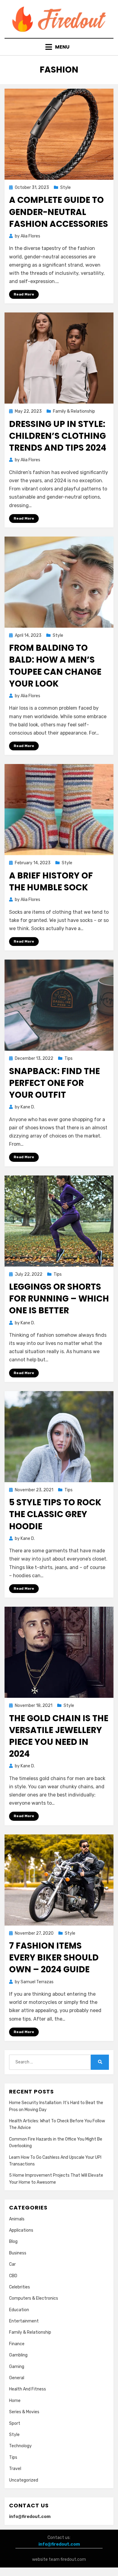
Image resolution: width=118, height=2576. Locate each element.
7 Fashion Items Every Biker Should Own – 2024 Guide (54, 1958)
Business (18, 2253)
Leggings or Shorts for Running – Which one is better (59, 1299)
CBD (13, 2276)
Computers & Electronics (34, 2298)
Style (66, 188)
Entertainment (24, 2321)
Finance (17, 2344)
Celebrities (20, 2287)
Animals (17, 2219)
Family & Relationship (74, 411)
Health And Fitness (28, 2389)
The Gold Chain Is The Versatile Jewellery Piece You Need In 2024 (59, 1736)
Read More (24, 294)
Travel (15, 2469)
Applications (21, 2230)
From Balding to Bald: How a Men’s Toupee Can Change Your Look (55, 666)
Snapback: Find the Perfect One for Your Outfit (54, 1083)
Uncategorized (24, 2480)
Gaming (17, 2367)
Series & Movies (24, 2412)
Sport (15, 2423)
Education (19, 2310)
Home (15, 2401)
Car (12, 2264)
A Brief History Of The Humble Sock (51, 882)
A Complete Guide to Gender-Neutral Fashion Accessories (59, 212)
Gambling (18, 2355)
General (17, 2378)
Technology (20, 2446)
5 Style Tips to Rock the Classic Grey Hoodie (55, 1514)
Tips (69, 1058)
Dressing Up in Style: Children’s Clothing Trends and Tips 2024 (58, 436)
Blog (13, 2242)
